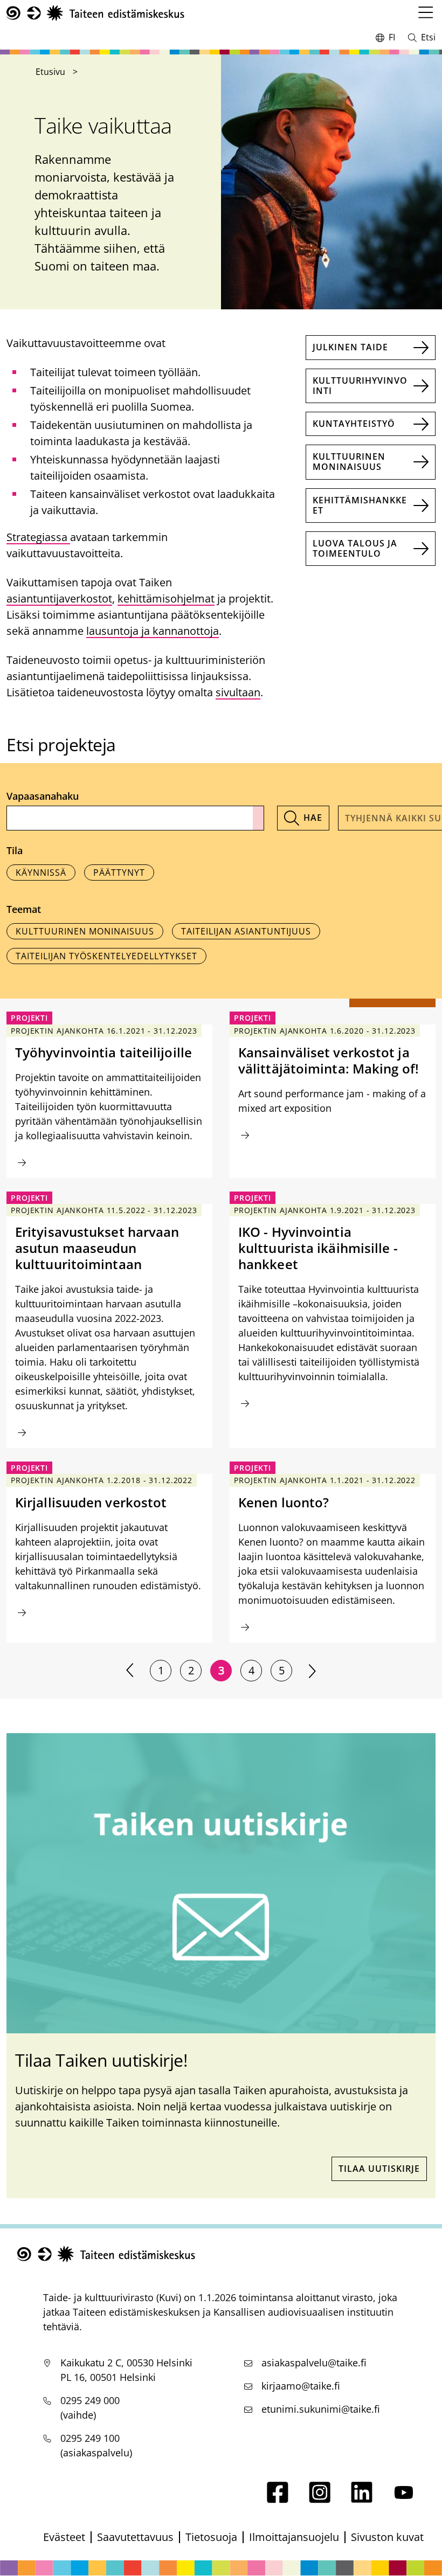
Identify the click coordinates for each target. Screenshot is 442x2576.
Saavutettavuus (135, 2537)
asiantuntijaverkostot (59, 598)
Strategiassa (38, 537)
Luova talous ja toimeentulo (355, 548)
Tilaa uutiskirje (379, 2169)
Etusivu (50, 72)
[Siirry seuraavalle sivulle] (312, 1671)
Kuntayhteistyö (354, 424)
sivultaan (238, 692)
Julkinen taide (350, 347)
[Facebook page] (278, 2499)
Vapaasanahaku (43, 796)
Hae (313, 818)
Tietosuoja (211, 2537)
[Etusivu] (95, 13)
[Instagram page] (320, 2499)
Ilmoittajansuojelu (294, 2537)
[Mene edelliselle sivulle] (130, 1671)
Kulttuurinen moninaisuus (349, 462)
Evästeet (64, 2537)
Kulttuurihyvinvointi (360, 386)
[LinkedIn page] (362, 2499)
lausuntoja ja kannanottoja (153, 631)
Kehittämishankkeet (360, 505)
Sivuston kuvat (387, 2537)
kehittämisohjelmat (166, 598)
